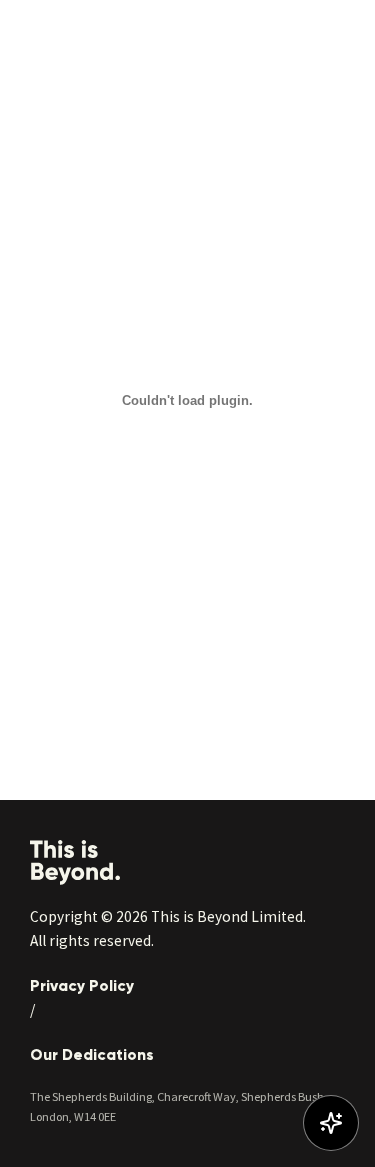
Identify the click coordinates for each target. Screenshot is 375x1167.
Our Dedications (92, 1054)
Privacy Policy (82, 985)
